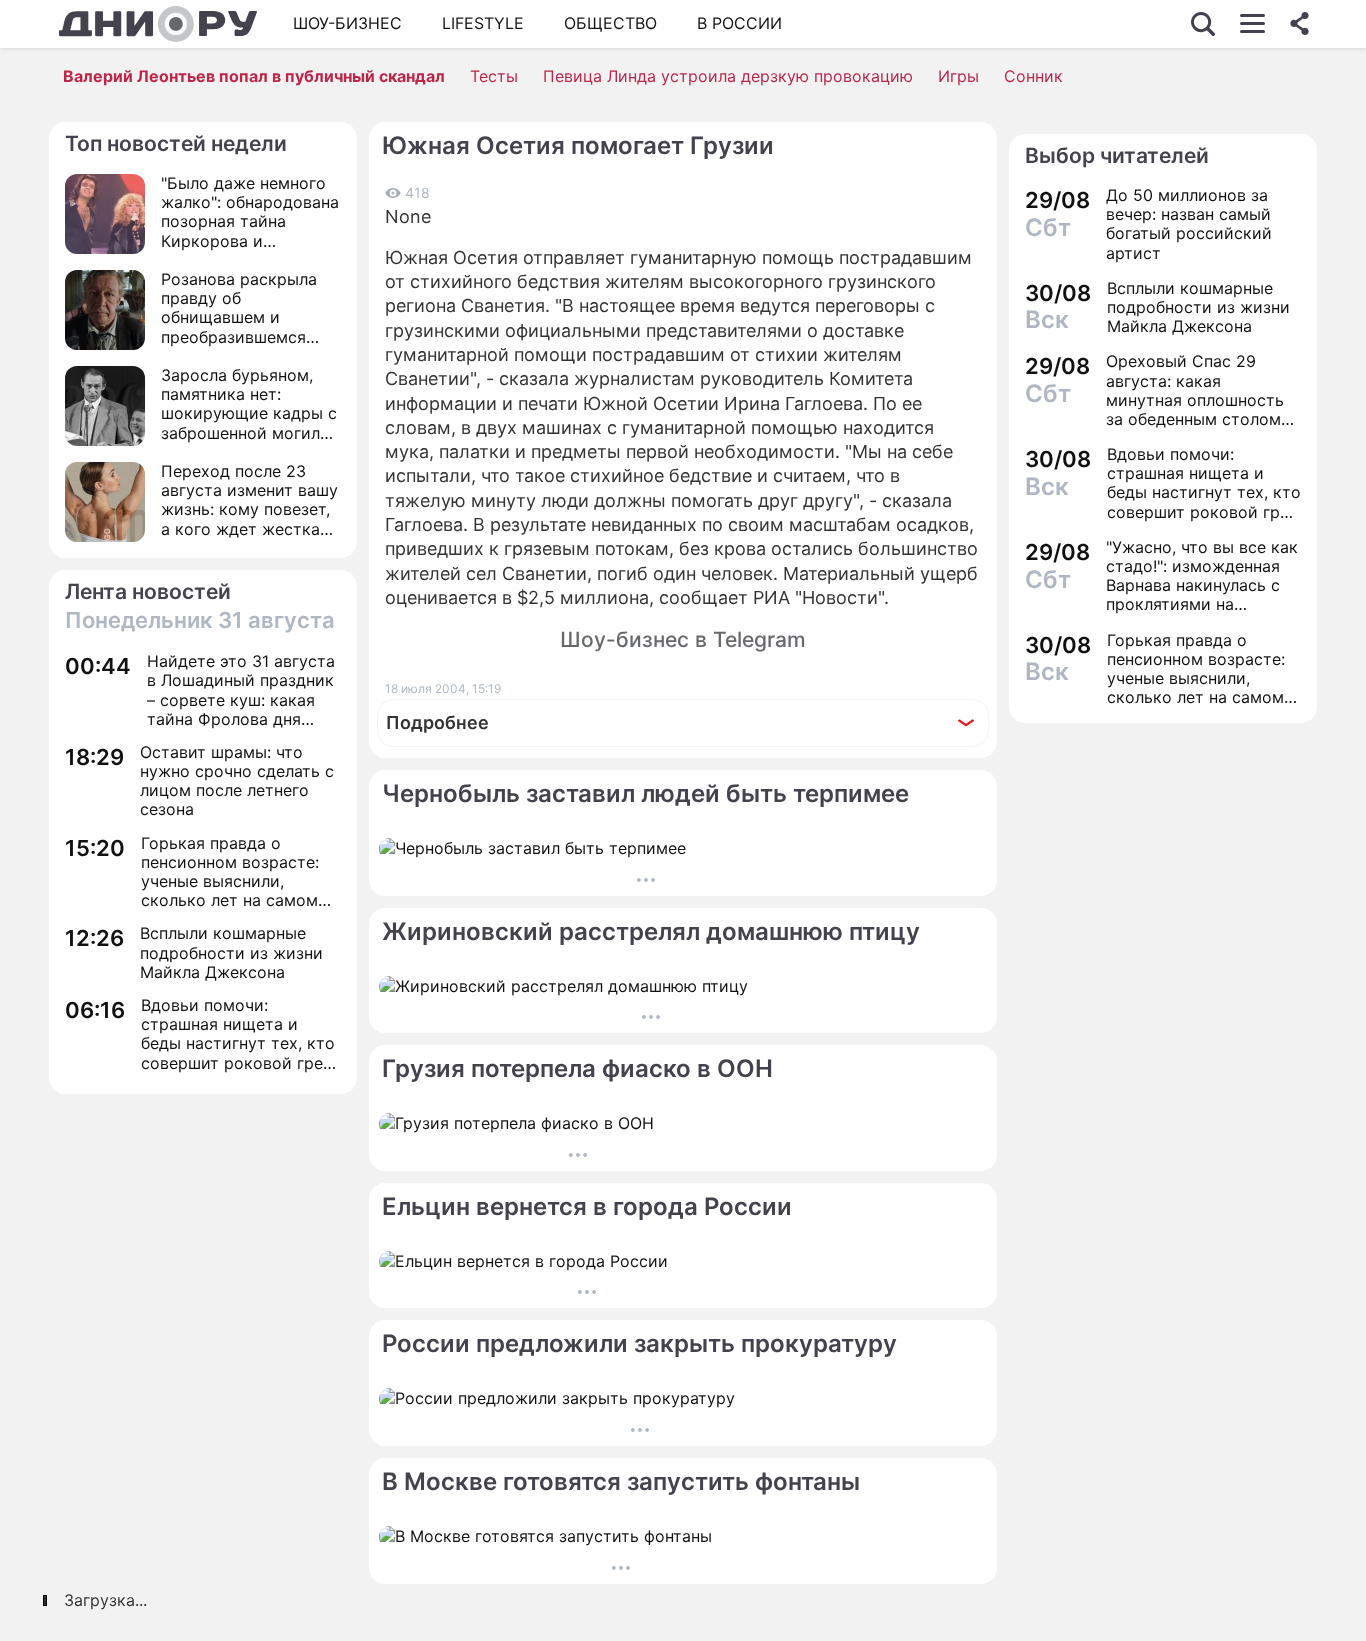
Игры (958, 76)
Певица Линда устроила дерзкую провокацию (728, 76)
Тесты (494, 76)
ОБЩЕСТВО (610, 23)
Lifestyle (483, 23)
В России (739, 23)
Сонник (1033, 76)
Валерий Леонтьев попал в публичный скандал (254, 76)
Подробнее (437, 722)
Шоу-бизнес (347, 23)
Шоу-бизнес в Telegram (683, 639)
